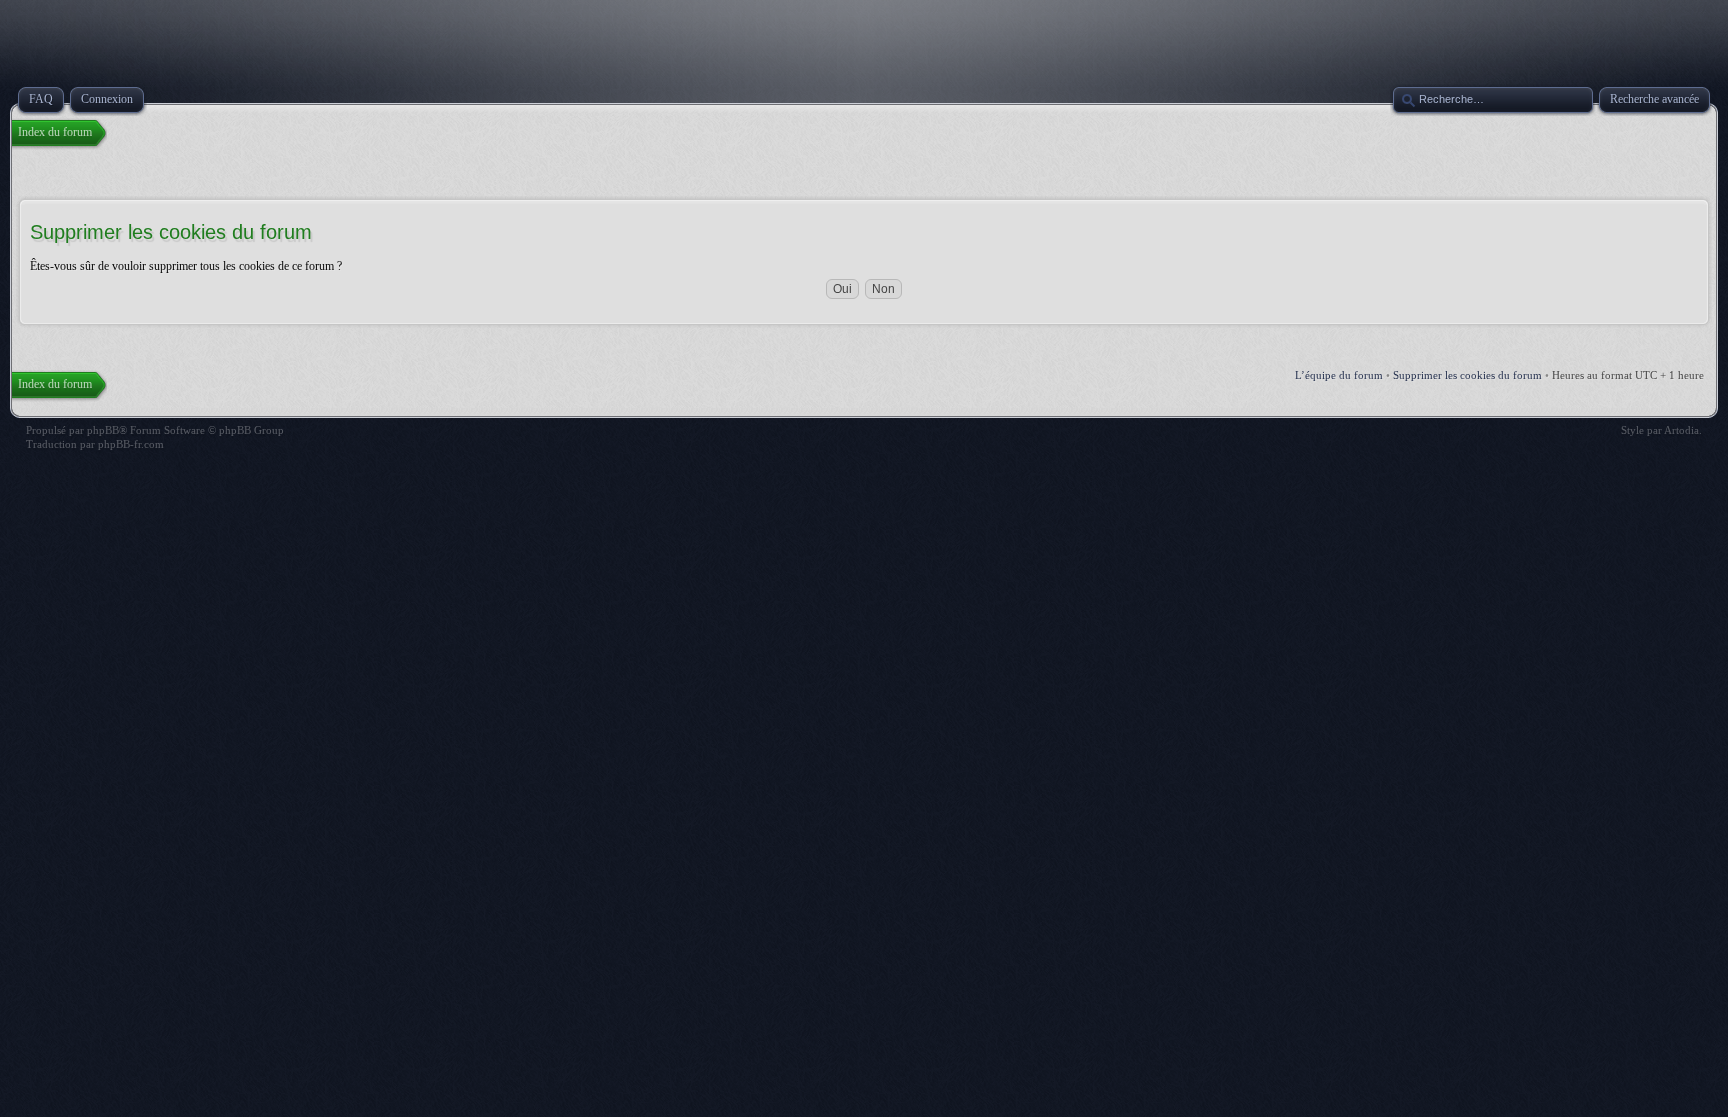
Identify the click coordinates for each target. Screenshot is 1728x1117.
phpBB (103, 430)
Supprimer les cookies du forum (1467, 375)
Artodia (1681, 430)
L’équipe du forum (1339, 375)
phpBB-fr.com (131, 444)
